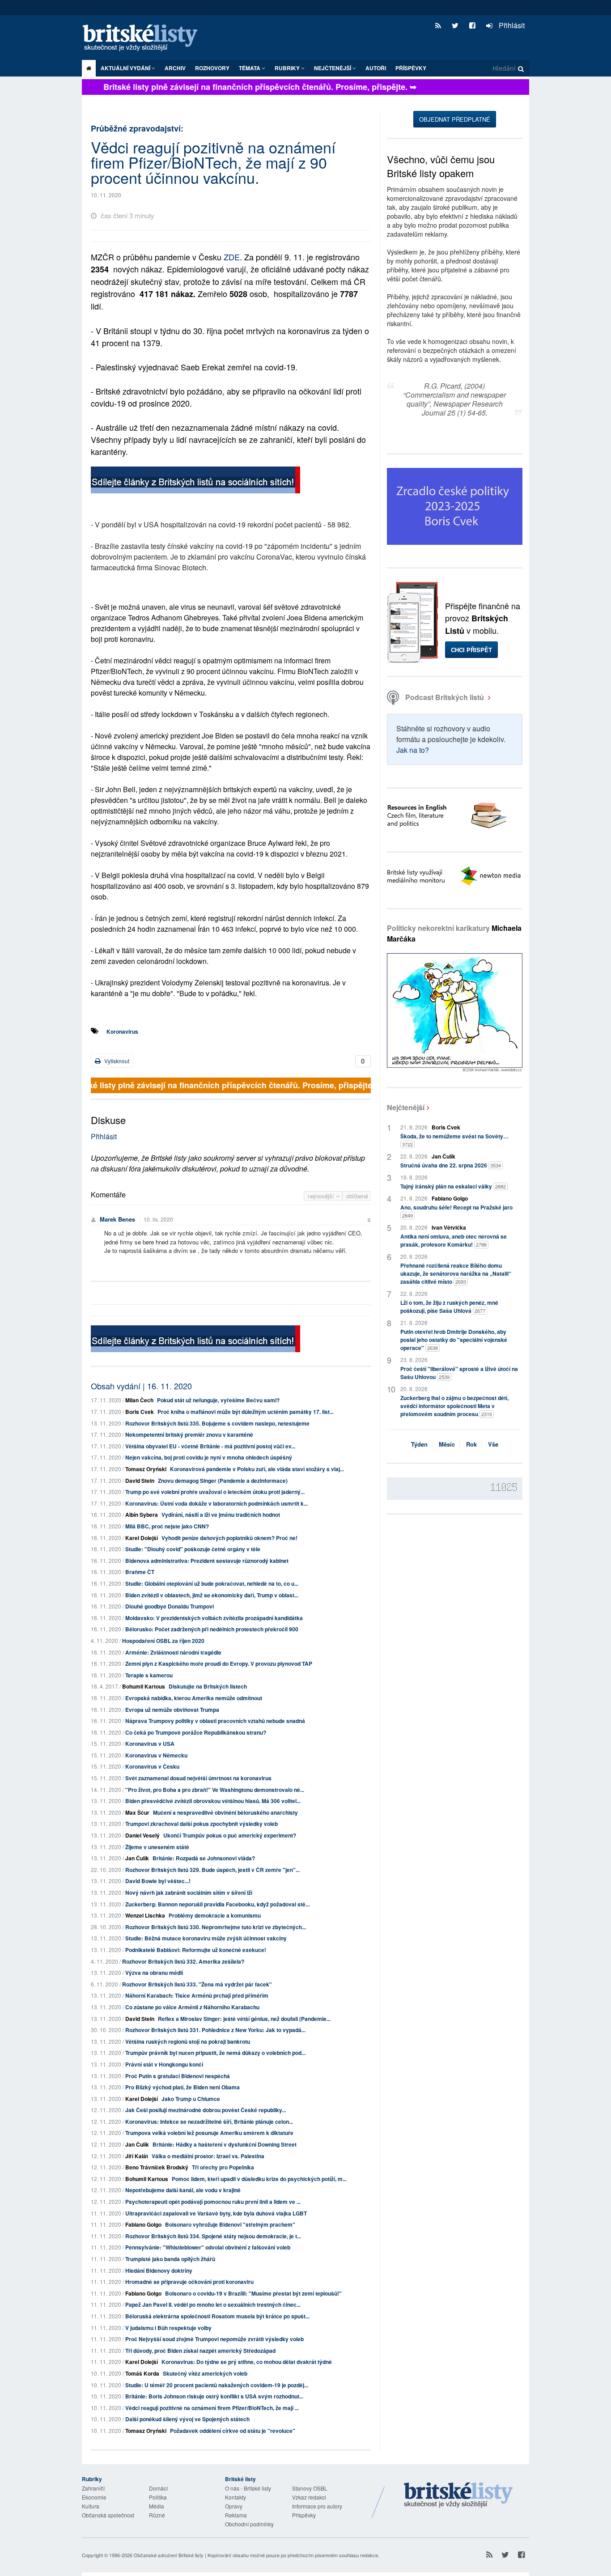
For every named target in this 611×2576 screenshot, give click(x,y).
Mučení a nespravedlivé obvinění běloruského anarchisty (225, 1812)
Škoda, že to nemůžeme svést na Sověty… (454, 1140)
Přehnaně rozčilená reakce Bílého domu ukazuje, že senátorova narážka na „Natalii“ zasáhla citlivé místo (456, 1273)
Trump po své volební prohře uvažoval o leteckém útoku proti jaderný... (215, 1492)
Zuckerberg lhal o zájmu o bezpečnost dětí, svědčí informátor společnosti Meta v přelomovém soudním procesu (454, 1406)
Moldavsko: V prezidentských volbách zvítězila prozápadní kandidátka (214, 1618)
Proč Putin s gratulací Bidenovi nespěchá (178, 2076)
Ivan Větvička (449, 1227)
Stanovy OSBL (310, 2488)
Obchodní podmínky (249, 2524)
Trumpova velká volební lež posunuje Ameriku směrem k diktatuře (209, 2133)
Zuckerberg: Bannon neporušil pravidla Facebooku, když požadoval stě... (217, 1904)
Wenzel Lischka (145, 1915)
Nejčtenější (406, 1107)
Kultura (91, 2506)
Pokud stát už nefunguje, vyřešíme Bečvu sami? (218, 1400)
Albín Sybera (142, 1515)
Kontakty (235, 2497)
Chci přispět (471, 650)
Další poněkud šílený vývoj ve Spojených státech (187, 2419)
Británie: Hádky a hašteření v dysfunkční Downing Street (225, 2144)
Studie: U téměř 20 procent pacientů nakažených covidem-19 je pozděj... (217, 2385)
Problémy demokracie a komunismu (215, 1915)
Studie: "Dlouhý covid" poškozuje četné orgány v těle (193, 1549)
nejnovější (322, 1196)
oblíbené (357, 1196)
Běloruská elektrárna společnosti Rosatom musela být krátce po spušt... (217, 2316)
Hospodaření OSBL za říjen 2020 (163, 1641)
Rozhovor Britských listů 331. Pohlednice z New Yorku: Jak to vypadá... (215, 2030)
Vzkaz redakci (309, 2497)
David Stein (140, 1481)
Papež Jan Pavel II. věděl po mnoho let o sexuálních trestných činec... (213, 2304)
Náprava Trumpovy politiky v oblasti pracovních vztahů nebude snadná (215, 1721)
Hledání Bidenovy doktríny (159, 2270)
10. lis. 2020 (158, 1219)
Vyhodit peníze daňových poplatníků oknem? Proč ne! (229, 1538)
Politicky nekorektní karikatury (454, 933)
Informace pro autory (317, 2506)
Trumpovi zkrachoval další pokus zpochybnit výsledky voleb (202, 1824)
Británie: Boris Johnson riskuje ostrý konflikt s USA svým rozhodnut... (214, 2396)
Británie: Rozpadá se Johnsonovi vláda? (204, 1858)
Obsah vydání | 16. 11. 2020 (141, 1386)
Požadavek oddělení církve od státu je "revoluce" (233, 2431)
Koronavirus (122, 1031)
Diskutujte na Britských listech (208, 1686)
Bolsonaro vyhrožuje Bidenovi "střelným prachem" (230, 2224)
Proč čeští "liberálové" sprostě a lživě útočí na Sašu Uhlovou (459, 1373)
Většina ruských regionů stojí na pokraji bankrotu (188, 2041)
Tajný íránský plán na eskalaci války (453, 1186)
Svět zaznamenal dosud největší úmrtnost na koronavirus (198, 1778)
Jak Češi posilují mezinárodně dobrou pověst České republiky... (206, 2110)
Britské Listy (458, 2495)
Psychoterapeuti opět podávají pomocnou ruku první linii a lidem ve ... (213, 2202)
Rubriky (288, 68)
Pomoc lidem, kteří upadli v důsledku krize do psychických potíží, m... (259, 2179)
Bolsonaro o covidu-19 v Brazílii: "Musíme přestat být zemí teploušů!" (253, 2293)
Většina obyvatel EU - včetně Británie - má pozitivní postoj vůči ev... (210, 1446)
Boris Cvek (140, 1412)
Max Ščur (137, 1812)
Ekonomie (94, 2497)
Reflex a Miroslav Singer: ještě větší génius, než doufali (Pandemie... (244, 2019)
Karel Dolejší (142, 1538)
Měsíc (447, 1444)
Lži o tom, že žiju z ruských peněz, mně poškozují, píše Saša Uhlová (449, 1307)
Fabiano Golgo (143, 2224)
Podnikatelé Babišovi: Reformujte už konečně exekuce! (196, 1950)
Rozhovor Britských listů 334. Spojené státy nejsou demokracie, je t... (213, 2236)
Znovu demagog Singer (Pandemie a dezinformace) (223, 1481)
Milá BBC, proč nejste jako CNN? (167, 1526)
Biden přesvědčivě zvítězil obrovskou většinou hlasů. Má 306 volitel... (213, 1801)
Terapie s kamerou (149, 1675)
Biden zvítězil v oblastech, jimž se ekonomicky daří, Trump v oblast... (212, 1595)
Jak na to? (413, 750)
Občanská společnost (108, 2515)
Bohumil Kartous (144, 1686)
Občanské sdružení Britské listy (169, 2555)
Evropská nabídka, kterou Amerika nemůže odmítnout (194, 1698)
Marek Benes (117, 1219)
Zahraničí (93, 2488)
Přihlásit (511, 25)
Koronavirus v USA (150, 1744)
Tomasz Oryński (146, 1469)
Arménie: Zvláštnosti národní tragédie (173, 1652)
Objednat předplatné (455, 119)
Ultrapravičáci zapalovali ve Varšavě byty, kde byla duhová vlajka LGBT (216, 2213)
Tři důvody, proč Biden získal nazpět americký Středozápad (200, 2351)
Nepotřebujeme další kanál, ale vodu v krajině (183, 2190)
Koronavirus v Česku (152, 1766)
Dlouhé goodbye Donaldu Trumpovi (170, 1606)
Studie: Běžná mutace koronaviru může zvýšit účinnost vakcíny (206, 1938)
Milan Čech (139, 1400)
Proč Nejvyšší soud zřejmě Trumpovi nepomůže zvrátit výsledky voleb (214, 2339)
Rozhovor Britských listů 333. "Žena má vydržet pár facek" (197, 1984)
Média (157, 2506)
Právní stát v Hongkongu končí (164, 2064)
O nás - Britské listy (248, 2488)
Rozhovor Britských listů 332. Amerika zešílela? (183, 1961)
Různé (157, 2515)
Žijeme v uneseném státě (157, 1847)
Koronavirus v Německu (156, 1755)
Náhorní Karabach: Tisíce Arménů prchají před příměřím (197, 1995)
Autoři (376, 68)
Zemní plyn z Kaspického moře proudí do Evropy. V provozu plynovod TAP (219, 1664)
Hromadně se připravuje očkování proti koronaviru (189, 2282)
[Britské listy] (195, 481)
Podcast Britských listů (445, 697)
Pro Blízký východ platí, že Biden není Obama (182, 2087)
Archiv (175, 68)
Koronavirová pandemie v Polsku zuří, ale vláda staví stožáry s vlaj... (257, 1469)
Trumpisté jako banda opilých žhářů (170, 2259)
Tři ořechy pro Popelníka (223, 2167)
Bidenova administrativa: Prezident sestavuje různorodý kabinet (207, 1561)
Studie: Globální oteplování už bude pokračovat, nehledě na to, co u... (212, 1583)
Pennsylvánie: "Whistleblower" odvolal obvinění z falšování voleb (208, 2247)
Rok (471, 1444)
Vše (493, 1444)
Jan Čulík (137, 1858)
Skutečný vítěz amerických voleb (205, 2373)
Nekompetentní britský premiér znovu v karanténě (189, 1434)
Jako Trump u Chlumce (191, 2099)
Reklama (236, 2515)
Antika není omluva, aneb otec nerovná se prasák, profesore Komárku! (454, 1240)
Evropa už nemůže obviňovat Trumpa (172, 1710)
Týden (419, 1444)
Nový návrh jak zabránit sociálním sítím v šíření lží (189, 1893)
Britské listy (144, 38)
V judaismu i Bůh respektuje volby (168, 2328)
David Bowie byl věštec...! (158, 1881)
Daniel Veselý (142, 1835)
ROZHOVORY (212, 68)
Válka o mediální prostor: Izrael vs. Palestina (208, 2156)
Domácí (158, 2488)
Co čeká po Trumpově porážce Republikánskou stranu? (196, 1732)
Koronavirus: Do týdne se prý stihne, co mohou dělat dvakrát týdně (247, 2362)
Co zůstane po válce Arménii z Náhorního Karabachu (192, 2007)
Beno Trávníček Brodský (157, 2167)
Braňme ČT (140, 1572)
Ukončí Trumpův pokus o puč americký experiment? (230, 1835)
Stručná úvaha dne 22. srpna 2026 (451, 1165)
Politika (158, 2497)
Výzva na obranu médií (154, 1973)
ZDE (232, 257)
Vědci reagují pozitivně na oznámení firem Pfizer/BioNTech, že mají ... (212, 2408)
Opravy (234, 2506)
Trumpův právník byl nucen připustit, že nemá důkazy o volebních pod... (215, 2053)
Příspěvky (411, 68)
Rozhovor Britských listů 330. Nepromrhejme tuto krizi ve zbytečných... (216, 1927)
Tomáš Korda (142, 2373)
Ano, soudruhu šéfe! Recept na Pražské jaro (456, 1211)
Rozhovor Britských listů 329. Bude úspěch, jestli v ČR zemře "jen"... (212, 1870)
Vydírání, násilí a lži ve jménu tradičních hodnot (221, 1515)
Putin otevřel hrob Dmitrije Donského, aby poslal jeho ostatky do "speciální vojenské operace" (454, 1340)
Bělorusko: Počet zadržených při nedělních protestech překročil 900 (212, 1629)
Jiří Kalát (137, 2156)
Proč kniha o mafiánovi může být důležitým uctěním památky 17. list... (246, 1412)
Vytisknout (116, 1061)
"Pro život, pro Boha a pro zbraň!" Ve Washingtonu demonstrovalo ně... (215, 1790)
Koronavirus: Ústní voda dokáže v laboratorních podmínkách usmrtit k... (216, 1503)
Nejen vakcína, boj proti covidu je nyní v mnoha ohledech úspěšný (209, 1457)
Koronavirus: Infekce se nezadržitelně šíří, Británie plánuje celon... (209, 2122)
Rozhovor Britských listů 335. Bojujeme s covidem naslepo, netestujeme (217, 1423)
